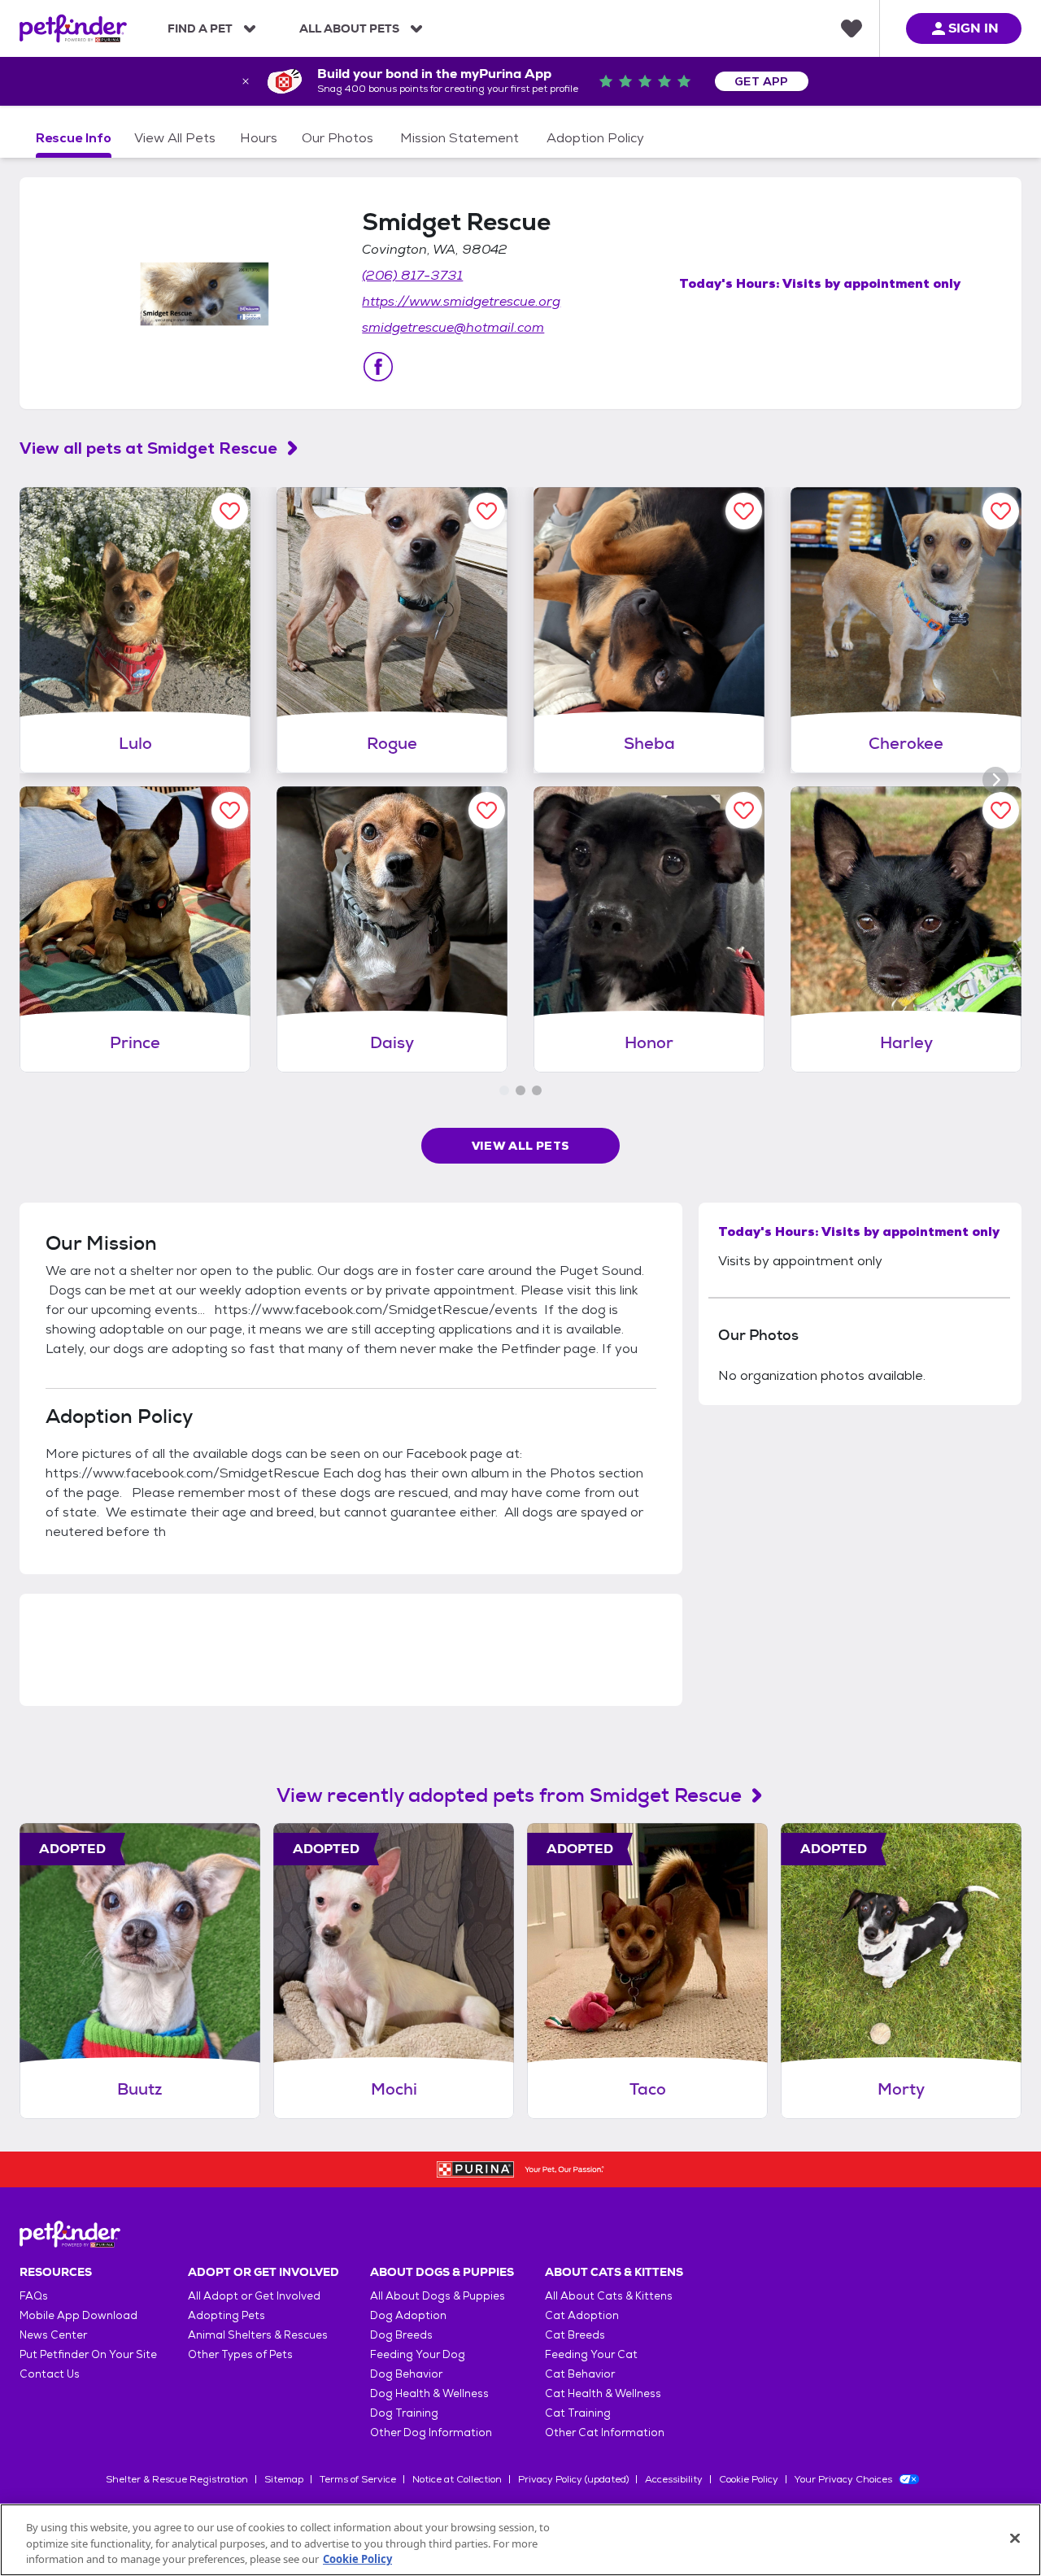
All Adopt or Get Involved (254, 2296)
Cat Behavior (580, 2374)
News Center (53, 2335)
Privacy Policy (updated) (573, 2479)
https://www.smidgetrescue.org (461, 301)
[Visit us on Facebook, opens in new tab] (378, 367)
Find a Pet (200, 28)
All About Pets (349, 28)
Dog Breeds (401, 2335)
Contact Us (50, 2374)
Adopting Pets (226, 2315)
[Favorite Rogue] (487, 511)
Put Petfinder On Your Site (88, 2354)
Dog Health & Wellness (429, 2393)
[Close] (1015, 2538)
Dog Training (404, 2413)
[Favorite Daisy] (487, 810)
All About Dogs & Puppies (438, 2296)
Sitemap (284, 2479)
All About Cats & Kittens (609, 2296)
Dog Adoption (408, 2315)
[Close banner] (246, 81)
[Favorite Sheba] (744, 511)
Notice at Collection (457, 2479)
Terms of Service (358, 2479)
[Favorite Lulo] (230, 511)
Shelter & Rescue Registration (177, 2479)
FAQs (34, 2296)
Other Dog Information (431, 2432)
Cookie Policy (749, 2479)
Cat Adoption (582, 2315)
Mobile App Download (78, 2315)
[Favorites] (852, 28)
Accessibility (674, 2479)
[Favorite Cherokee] (1001, 511)
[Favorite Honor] (744, 810)
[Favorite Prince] (230, 810)
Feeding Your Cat (591, 2354)
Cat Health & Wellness (603, 2393)
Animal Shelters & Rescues (258, 2335)
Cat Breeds (575, 2335)
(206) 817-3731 (412, 275)
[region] (520, 2540)
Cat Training (578, 2413)
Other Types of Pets (240, 2354)
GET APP (762, 81)
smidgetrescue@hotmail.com (453, 327)
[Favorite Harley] (1001, 810)
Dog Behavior (406, 2374)
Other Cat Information (605, 2432)
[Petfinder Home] (73, 28)
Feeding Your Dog (418, 2354)
